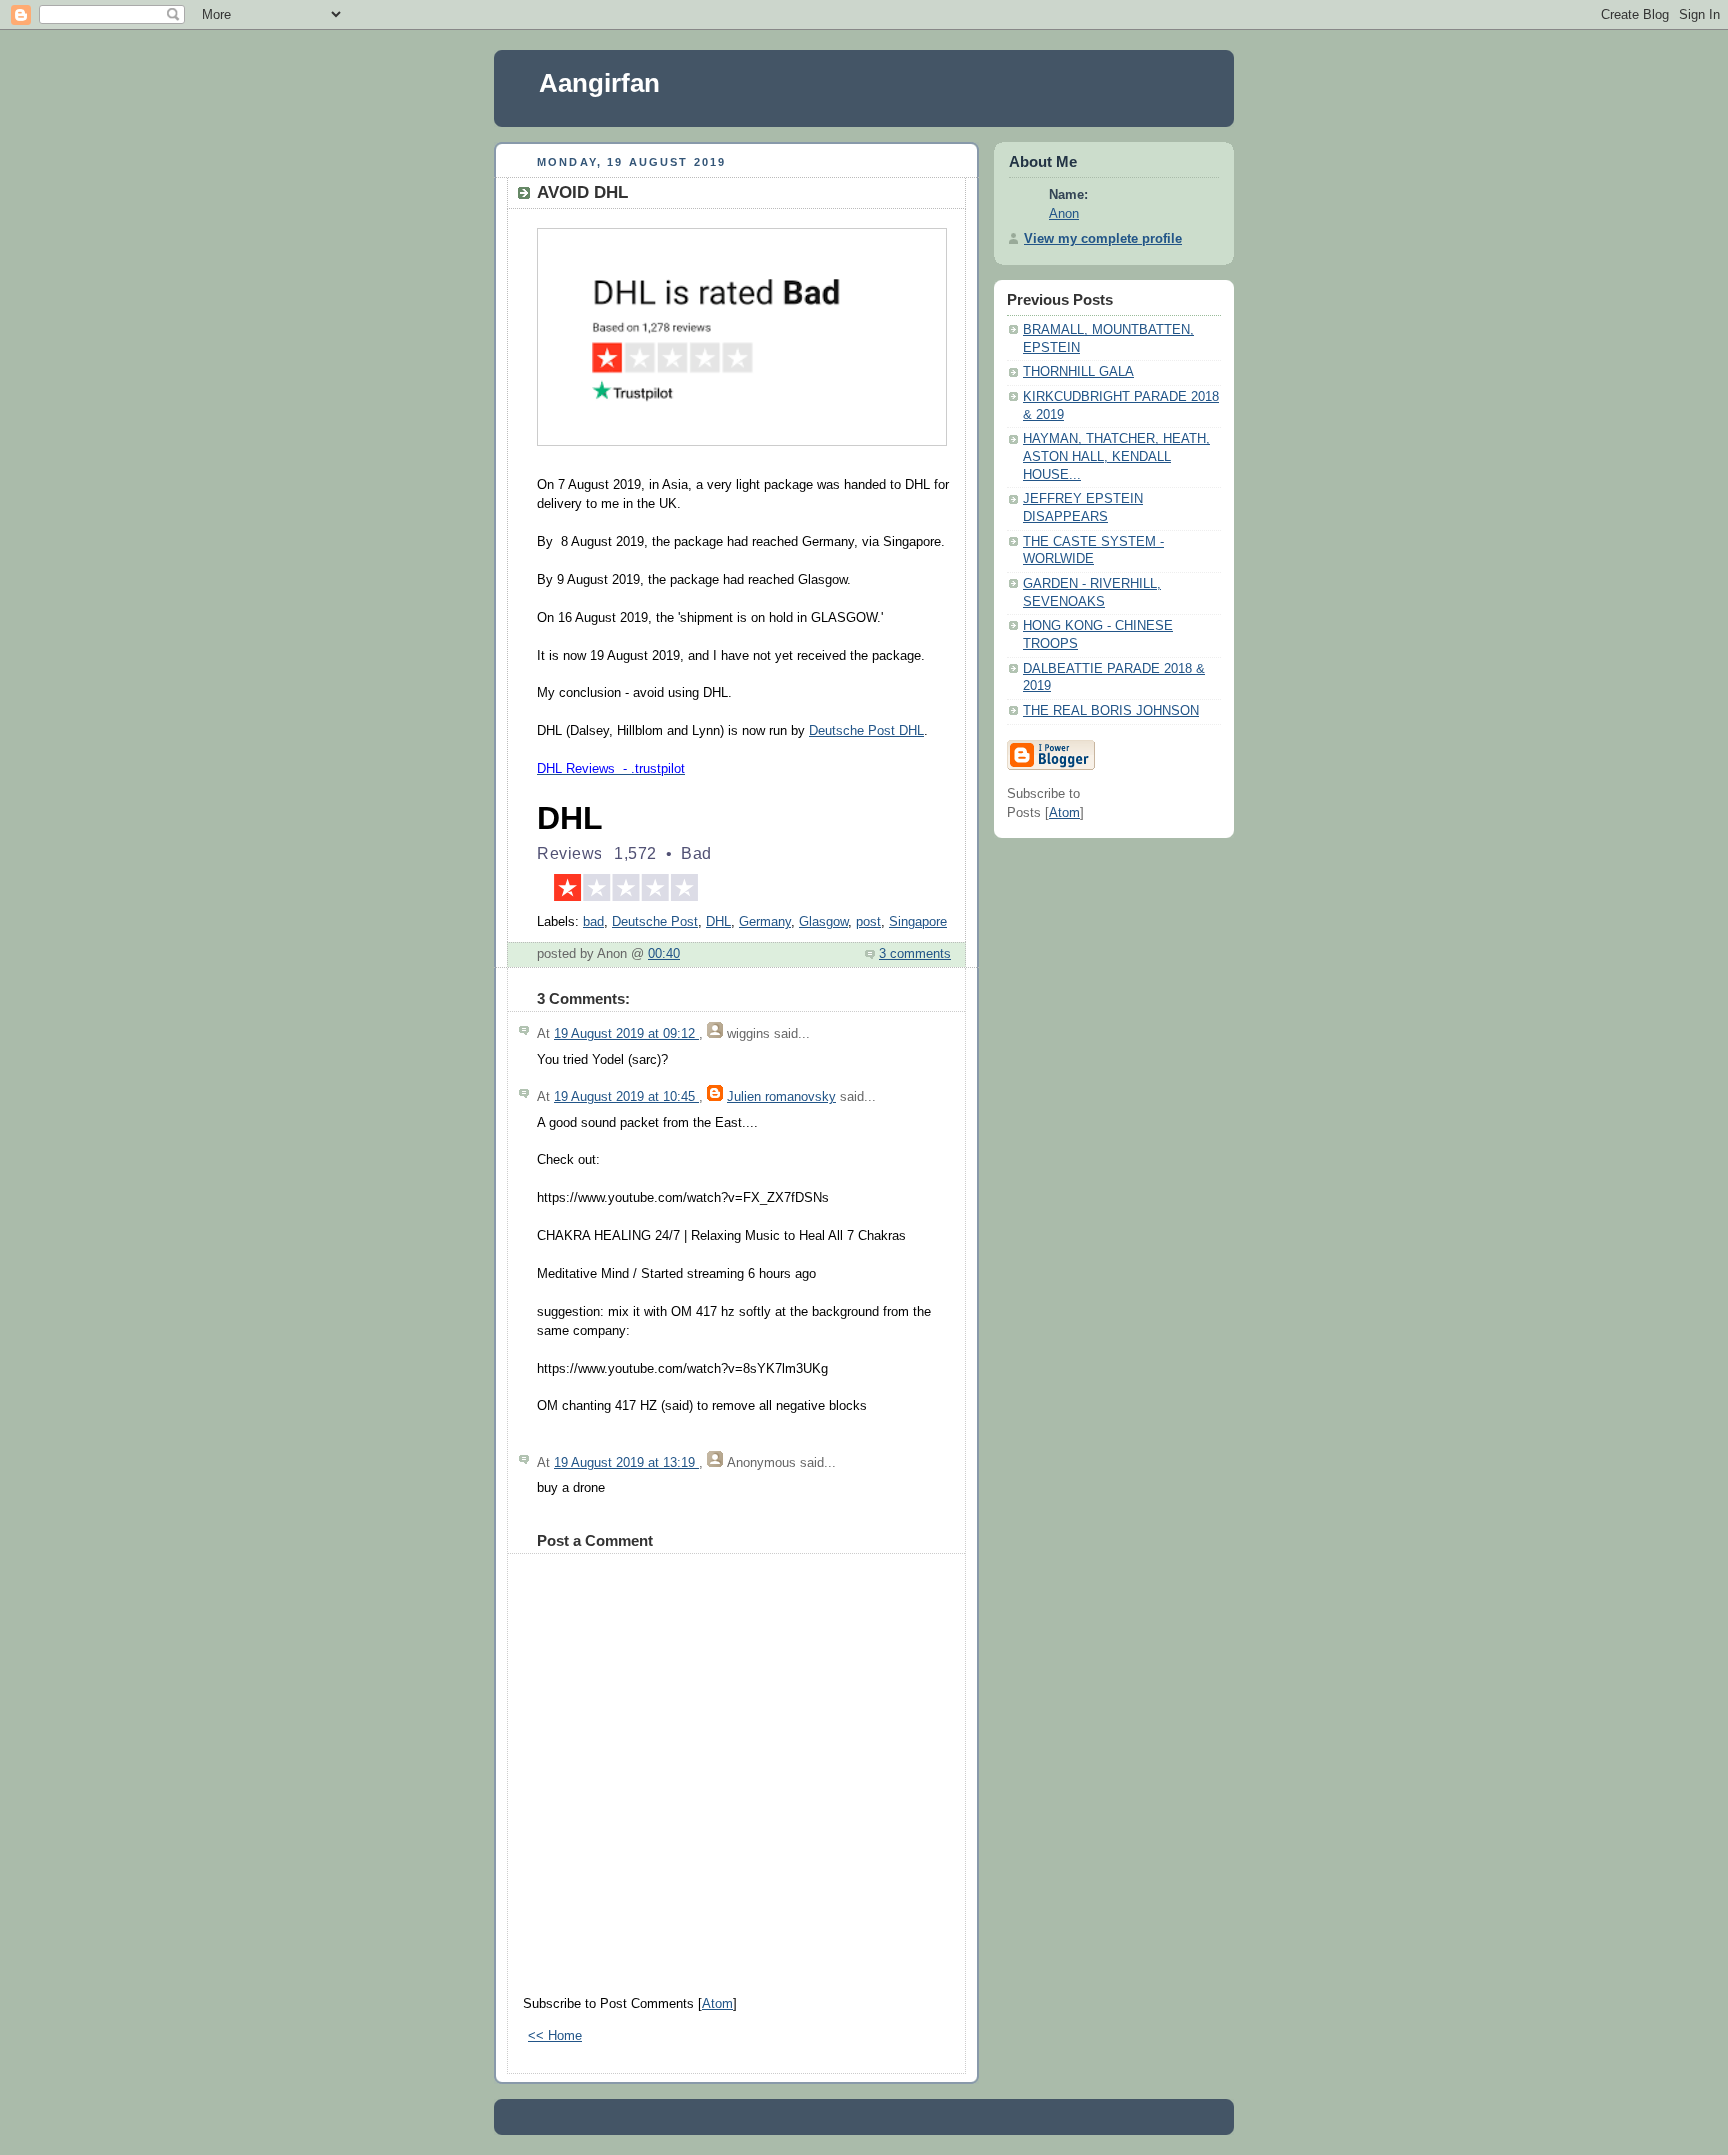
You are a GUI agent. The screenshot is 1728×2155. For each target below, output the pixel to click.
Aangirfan (599, 83)
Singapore (918, 922)
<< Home (555, 2036)
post (868, 922)
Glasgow (823, 922)
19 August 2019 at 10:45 (626, 1097)
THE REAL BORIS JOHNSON (1111, 711)
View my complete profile (1103, 239)
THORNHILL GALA (1078, 372)
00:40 (664, 954)
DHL (718, 922)
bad (593, 922)
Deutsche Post (655, 922)
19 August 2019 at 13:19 (626, 1463)
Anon (1064, 214)
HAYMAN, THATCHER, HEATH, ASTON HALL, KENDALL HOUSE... (1116, 456)
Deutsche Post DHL (866, 731)
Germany (765, 922)
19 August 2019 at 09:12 (626, 1034)
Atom (717, 2004)
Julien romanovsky (781, 1097)
